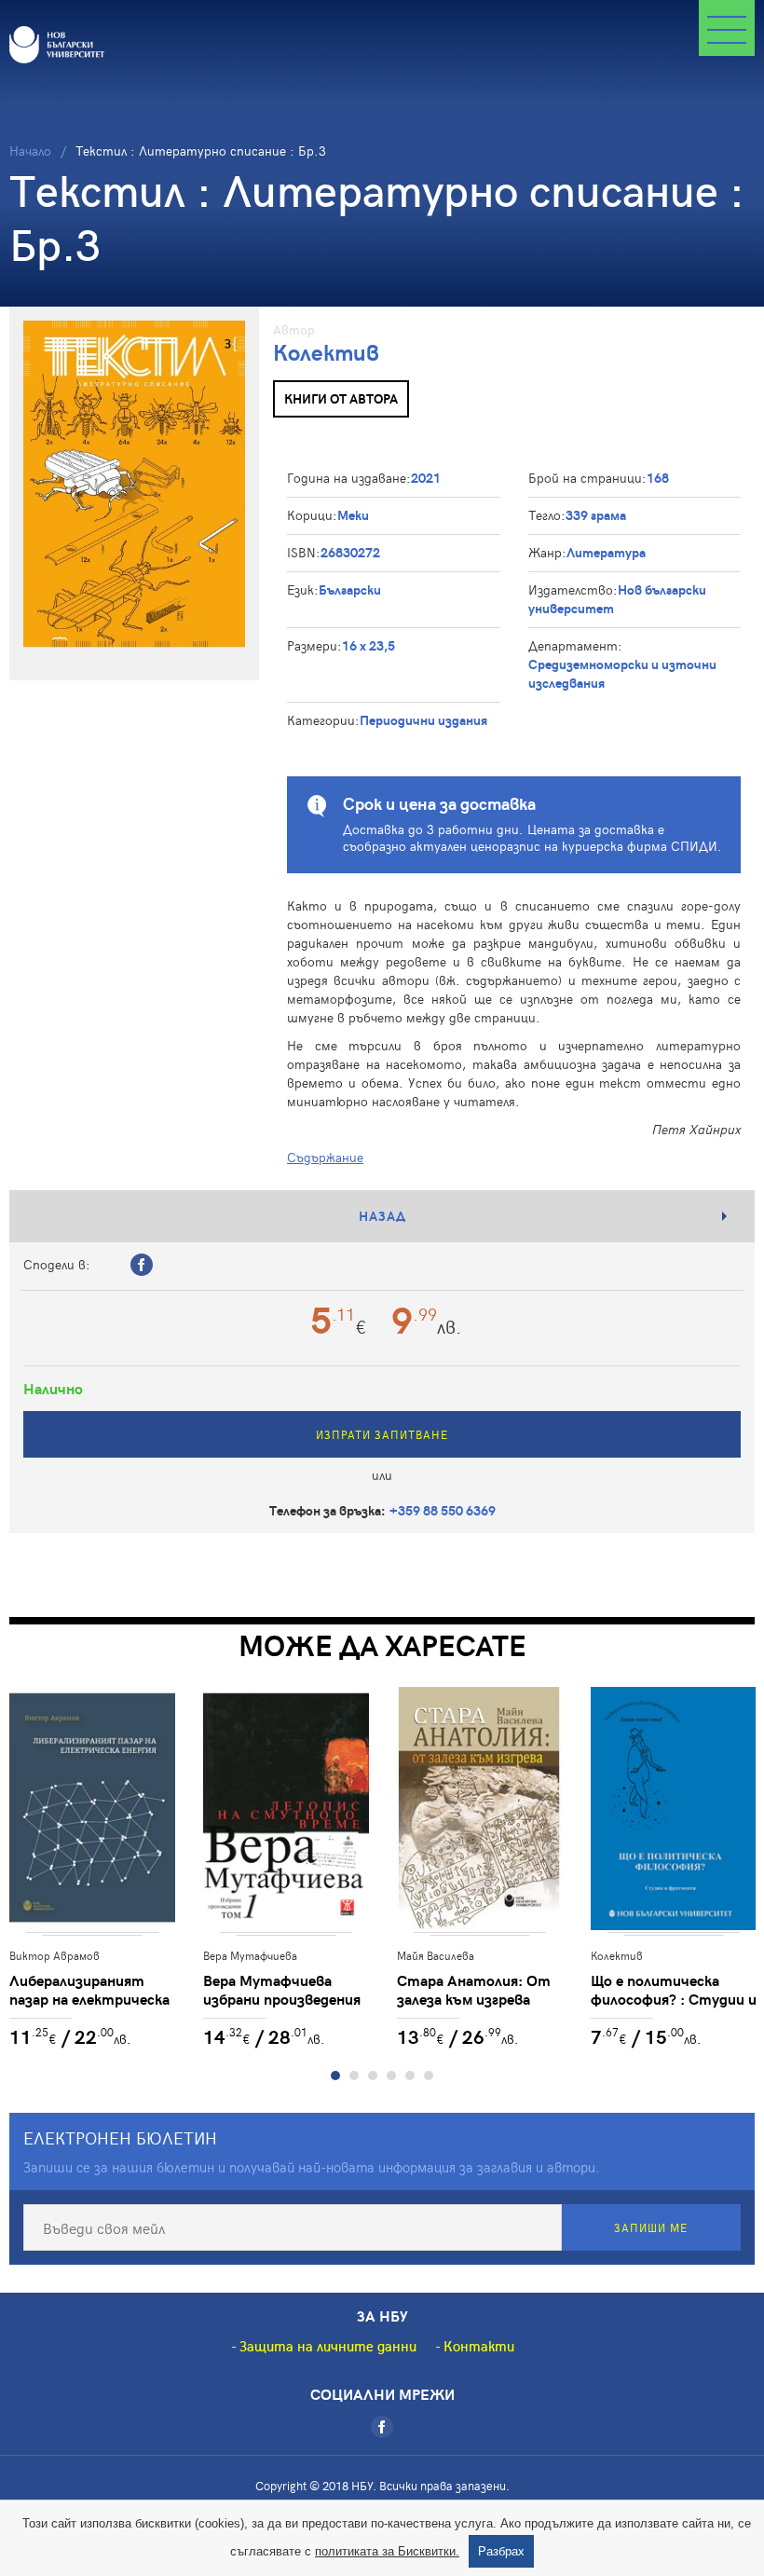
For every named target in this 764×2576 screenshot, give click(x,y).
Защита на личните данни (328, 2346)
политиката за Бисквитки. (387, 2551)
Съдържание (325, 1157)
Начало (30, 151)
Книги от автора (341, 398)
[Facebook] (382, 2427)
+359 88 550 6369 (443, 1510)
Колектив (326, 352)
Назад (382, 1216)
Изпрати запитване (382, 1434)
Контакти (479, 2346)
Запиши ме (651, 2227)
